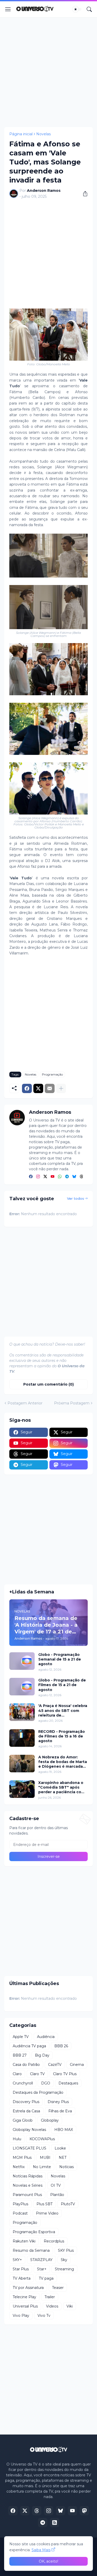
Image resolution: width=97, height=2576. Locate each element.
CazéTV (55, 2065)
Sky (64, 2260)
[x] (25, 2511)
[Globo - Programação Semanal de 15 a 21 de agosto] (22, 1661)
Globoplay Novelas (29, 2130)
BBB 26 (61, 2046)
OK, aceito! (48, 2561)
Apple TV (21, 2037)
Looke (60, 2148)
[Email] (50, 1088)
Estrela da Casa (26, 2111)
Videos (52, 2306)
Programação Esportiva (34, 2232)
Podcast (20, 2213)
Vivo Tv (44, 2316)
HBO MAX (64, 2130)
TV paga (46, 2278)
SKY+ (17, 2260)
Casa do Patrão (26, 2065)
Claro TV (37, 2074)
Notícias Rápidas (28, 2176)
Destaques (68, 2083)
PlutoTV (68, 2204)
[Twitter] (38, 1088)
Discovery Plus (26, 2102)
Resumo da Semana (31, 2250)
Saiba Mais (41, 2550)
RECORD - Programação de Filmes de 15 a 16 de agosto (62, 1736)
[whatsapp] (60, 1177)
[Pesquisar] (89, 9)
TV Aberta (22, 2278)
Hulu (17, 2139)
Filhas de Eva (60, 2111)
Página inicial (21, 134)
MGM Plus (22, 2158)
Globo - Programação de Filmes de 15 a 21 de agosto (62, 1685)
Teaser (58, 2288)
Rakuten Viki (24, 2241)
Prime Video (47, 2213)
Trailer (50, 2297)
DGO (46, 2083)
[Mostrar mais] (61, 1088)
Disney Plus (58, 2102)
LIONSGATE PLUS (29, 2148)
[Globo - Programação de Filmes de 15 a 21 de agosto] (22, 1687)
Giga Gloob (23, 2120)
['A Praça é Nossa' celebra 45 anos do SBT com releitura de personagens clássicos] (22, 1712)
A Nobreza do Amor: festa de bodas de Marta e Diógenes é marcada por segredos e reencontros (63, 1762)
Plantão (57, 2195)
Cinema (77, 2065)
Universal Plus (25, 2306)
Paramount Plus (27, 2195)
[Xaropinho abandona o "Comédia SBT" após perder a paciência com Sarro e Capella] (22, 1789)
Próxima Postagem (72, 1403)
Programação (52, 1074)
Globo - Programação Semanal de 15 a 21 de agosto (60, 1659)
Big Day (42, 2055)
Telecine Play (24, 2297)
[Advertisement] (48, 72)
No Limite (42, 2167)
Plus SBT (44, 2204)
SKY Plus (66, 2250)
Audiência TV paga (29, 2046)
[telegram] (67, 1177)
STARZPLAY (41, 2260)
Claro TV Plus (65, 2074)
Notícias (66, 2167)
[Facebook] (27, 1088)
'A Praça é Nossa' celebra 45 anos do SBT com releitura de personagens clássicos (63, 1710)
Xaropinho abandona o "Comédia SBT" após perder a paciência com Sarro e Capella (62, 1787)
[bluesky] (74, 1177)
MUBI (45, 2158)
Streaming (64, 2269)
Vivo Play (21, 2316)
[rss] (55, 2523)
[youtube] (53, 1177)
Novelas (43, 134)
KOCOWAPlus (42, 2139)
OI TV (56, 2185)
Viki (70, 2306)
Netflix (19, 2167)
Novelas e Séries (28, 2185)
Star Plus (21, 2269)
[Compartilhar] (83, 194)
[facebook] (31, 1177)
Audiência (46, 2037)
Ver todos (76, 1198)
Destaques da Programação (38, 2092)
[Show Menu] (8, 9)
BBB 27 (20, 2055)
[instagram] (38, 1177)
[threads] (81, 1177)
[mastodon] (84, 2511)
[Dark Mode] (77, 9)
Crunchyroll (23, 2083)
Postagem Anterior (25, 1403)
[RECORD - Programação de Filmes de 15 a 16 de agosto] (22, 1738)
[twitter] (45, 1177)
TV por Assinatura (28, 2288)
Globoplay (50, 2120)
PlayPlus (20, 2204)
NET (63, 2158)
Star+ (42, 2269)
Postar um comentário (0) (48, 1384)
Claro (17, 2074)
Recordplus (54, 2241)
